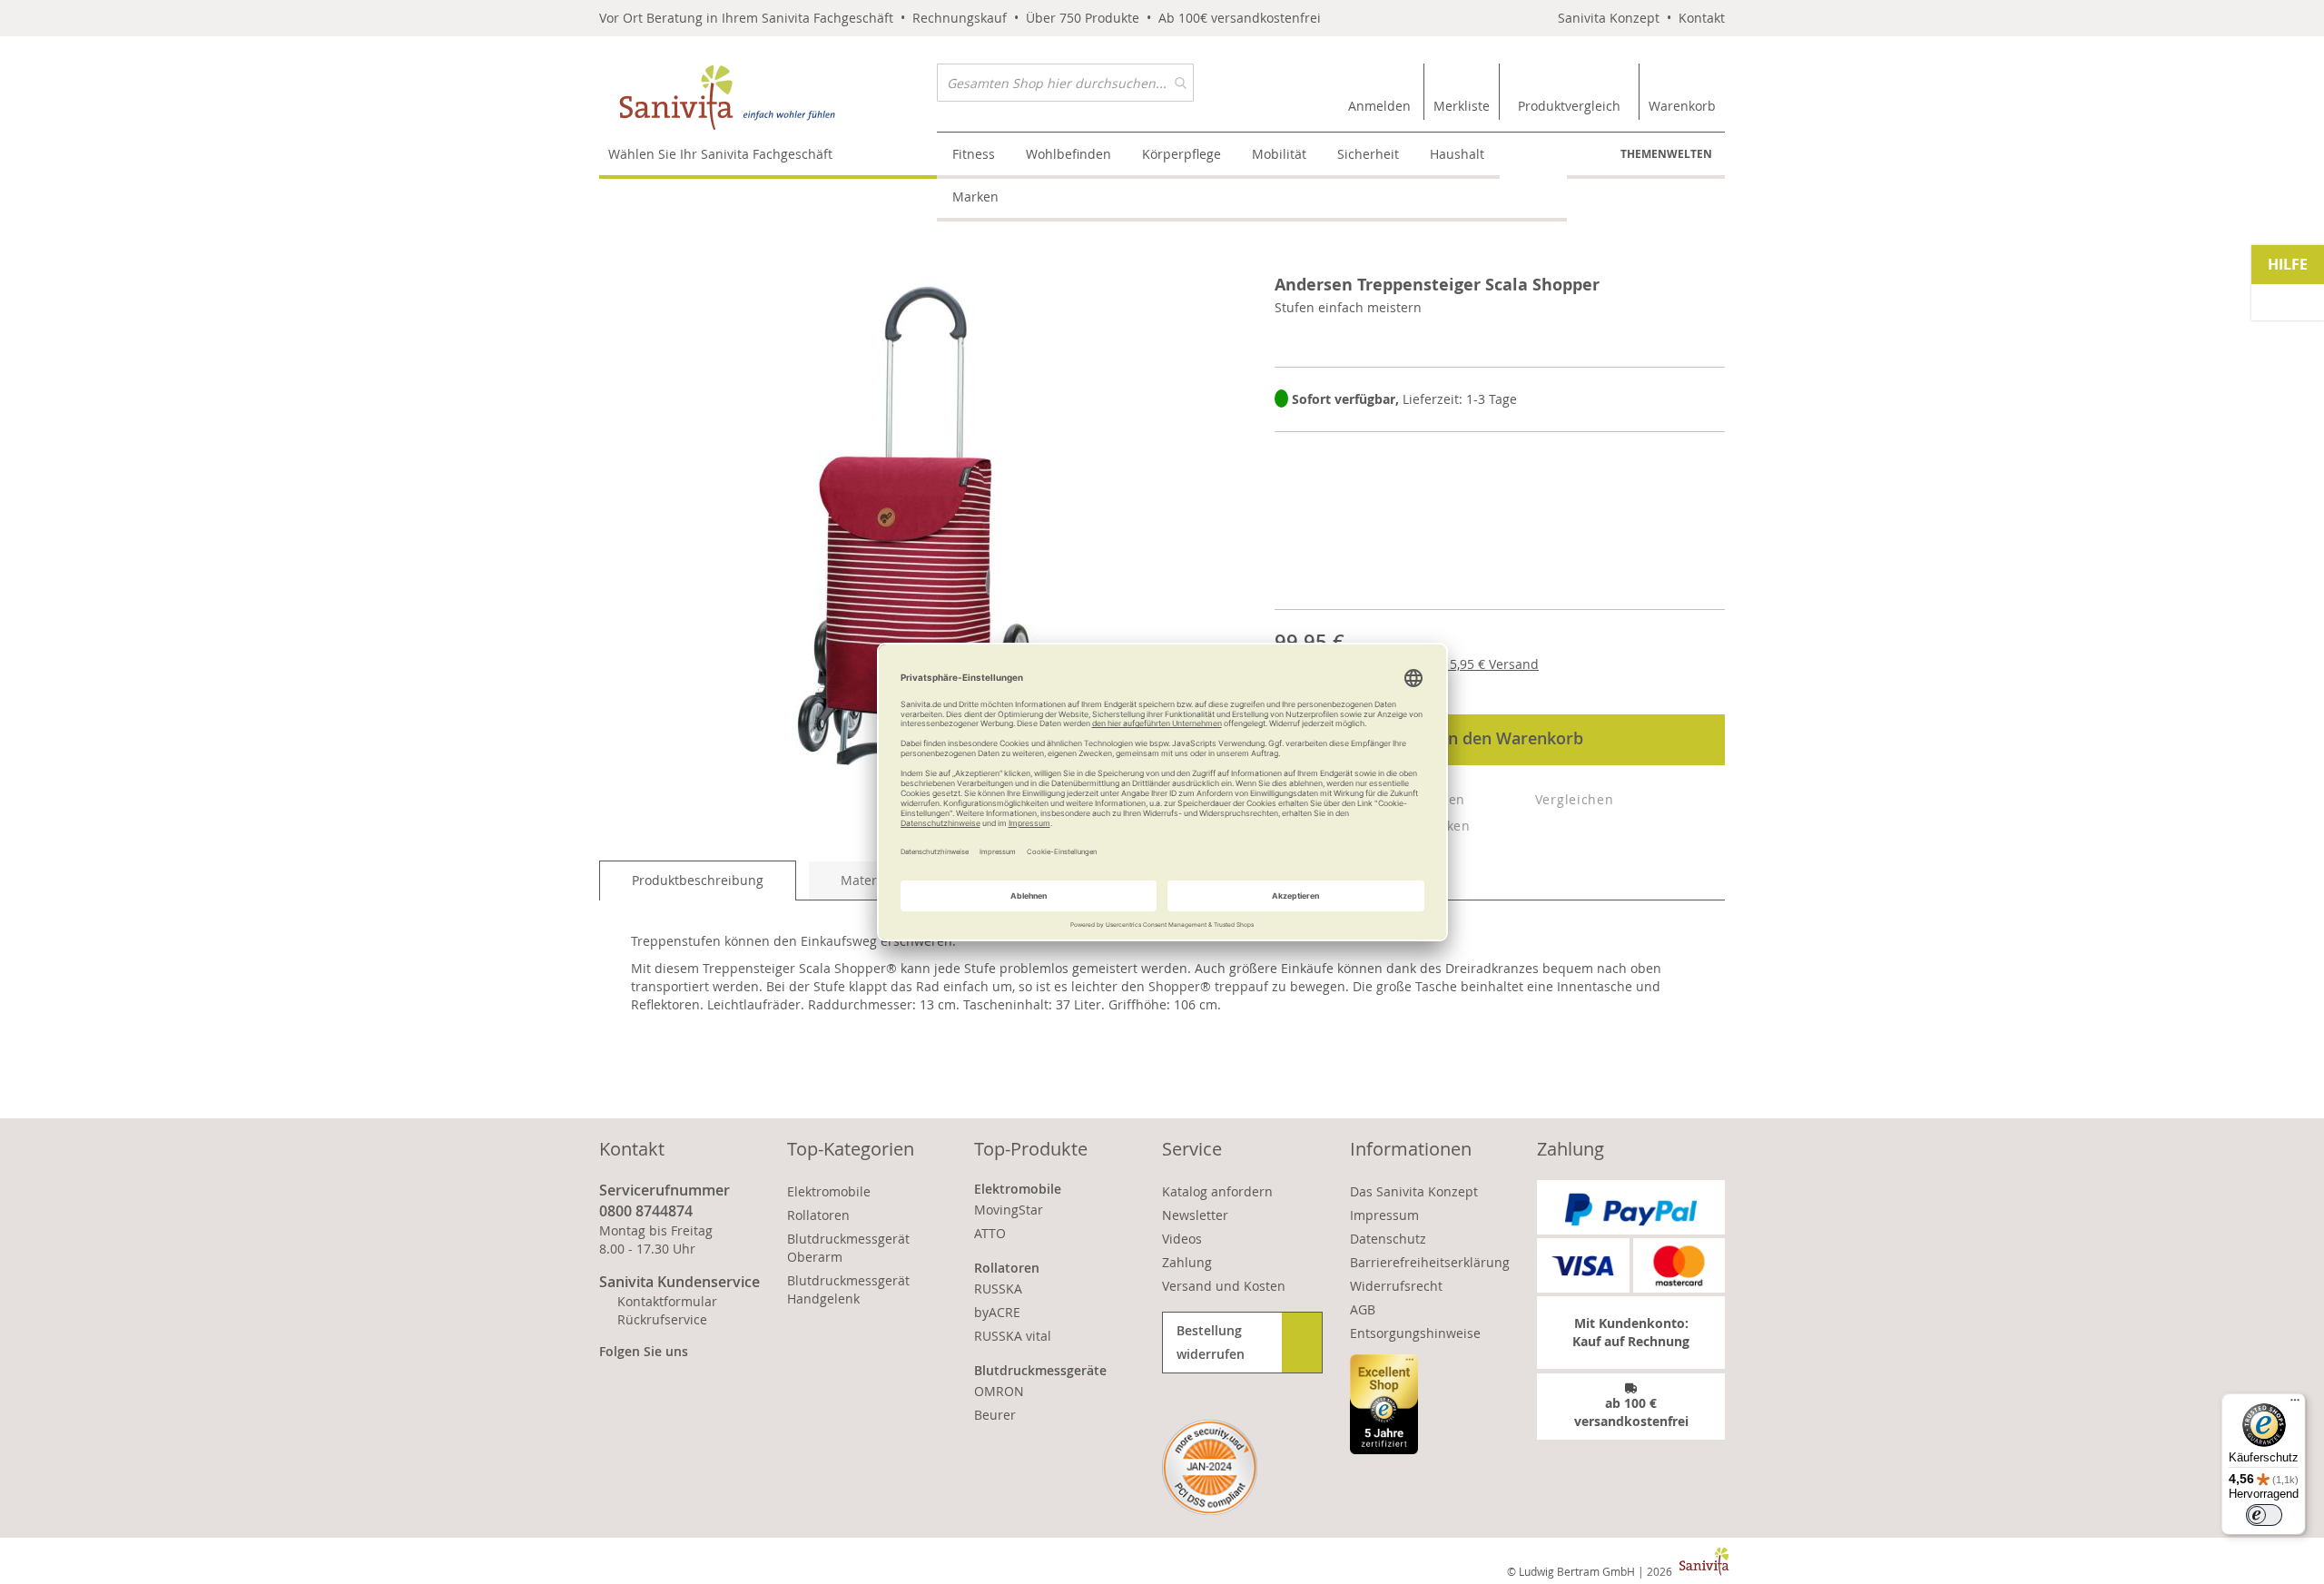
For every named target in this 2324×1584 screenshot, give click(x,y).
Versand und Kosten (1224, 1286)
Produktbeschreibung (698, 880)
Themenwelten (1666, 154)
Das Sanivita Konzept (1414, 1191)
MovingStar (1009, 1210)
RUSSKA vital (1013, 1336)
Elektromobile (829, 1191)
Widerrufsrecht (1396, 1286)
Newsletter (1195, 1215)
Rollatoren (818, 1215)
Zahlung (1187, 1262)
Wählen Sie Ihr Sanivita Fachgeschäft (720, 154)
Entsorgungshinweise (1415, 1333)
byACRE (997, 1312)
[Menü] (2295, 1404)
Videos (1182, 1239)
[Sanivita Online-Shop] (768, 98)
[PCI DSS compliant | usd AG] (1210, 1467)
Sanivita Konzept (1609, 18)
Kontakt (1702, 18)
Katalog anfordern (1217, 1191)
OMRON (999, 1391)
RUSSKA (998, 1289)
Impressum (1384, 1215)
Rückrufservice (662, 1319)
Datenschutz (1388, 1239)
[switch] (2264, 1515)
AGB (1363, 1309)
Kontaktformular (667, 1301)
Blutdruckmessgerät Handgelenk (848, 1289)
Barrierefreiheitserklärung (1430, 1262)
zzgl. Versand (1479, 664)
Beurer (995, 1415)
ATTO (990, 1233)
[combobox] (1065, 83)
